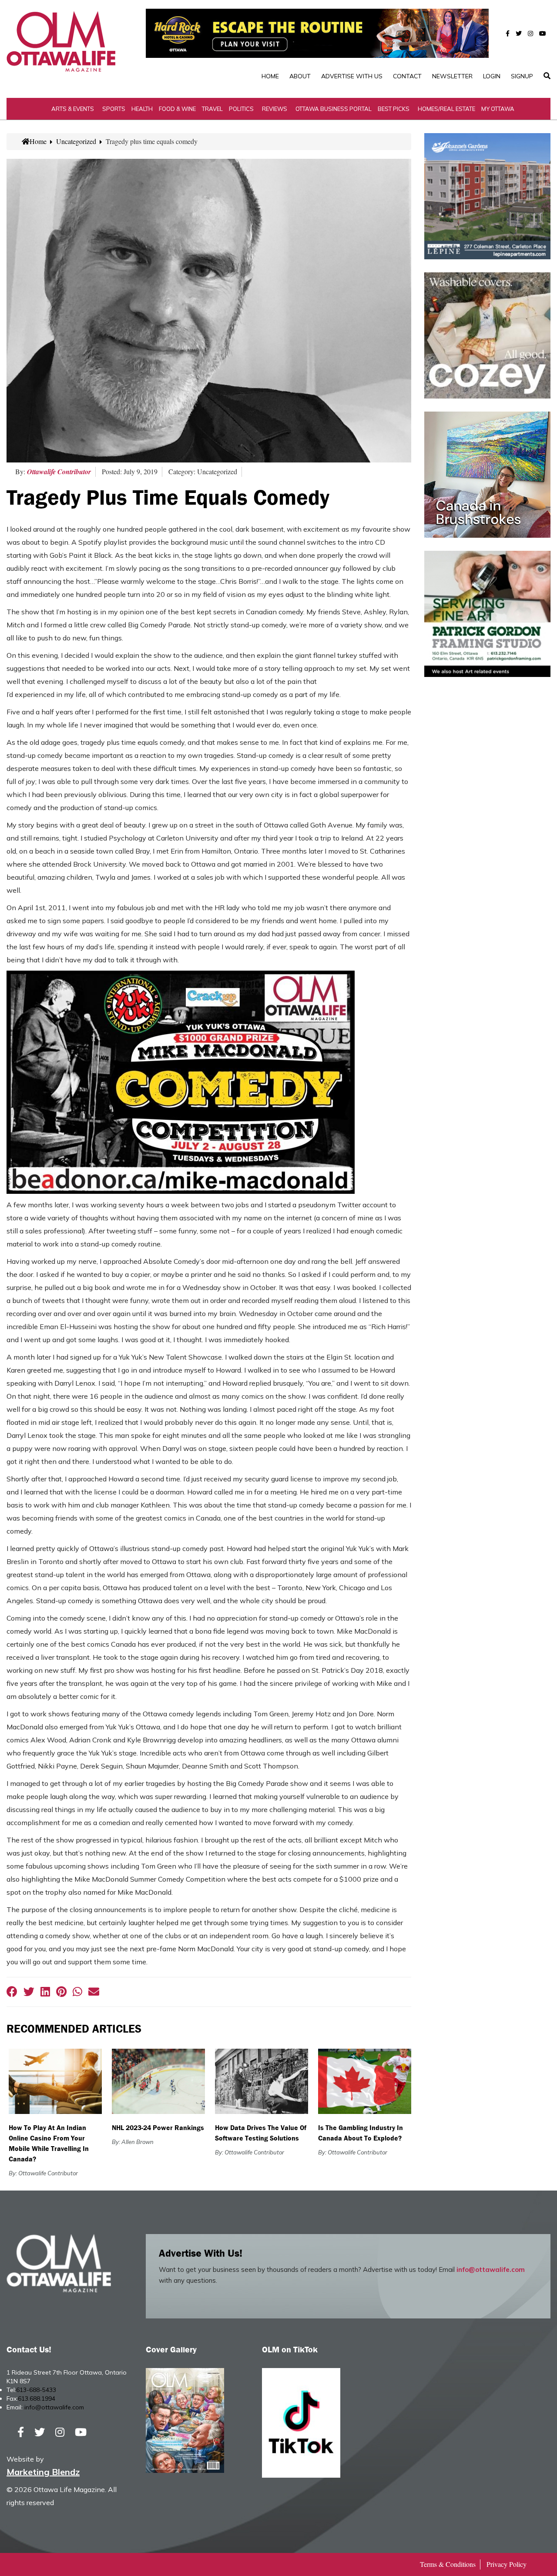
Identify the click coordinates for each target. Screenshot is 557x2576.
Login (492, 76)
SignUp (522, 76)
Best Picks (394, 109)
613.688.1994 (37, 2398)
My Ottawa (498, 109)
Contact (407, 76)
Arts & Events (73, 109)
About (300, 76)
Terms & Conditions (448, 2564)
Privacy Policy (507, 2564)
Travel (212, 109)
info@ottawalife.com (491, 2269)
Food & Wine (177, 109)
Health (142, 109)
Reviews (275, 109)
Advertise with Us (352, 76)
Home (270, 76)
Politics (241, 109)
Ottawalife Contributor (59, 472)
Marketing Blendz (43, 2472)
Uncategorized (76, 141)
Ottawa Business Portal (334, 109)
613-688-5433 (36, 2390)
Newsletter (452, 76)
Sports (114, 109)
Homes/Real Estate (446, 109)
